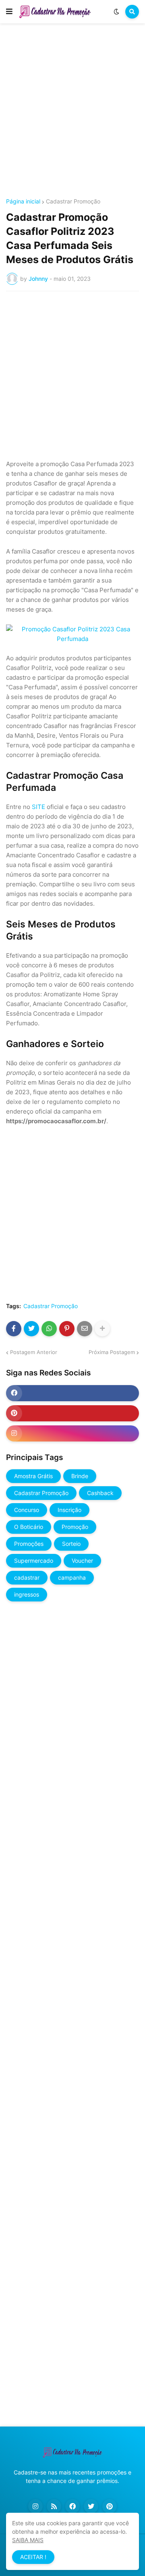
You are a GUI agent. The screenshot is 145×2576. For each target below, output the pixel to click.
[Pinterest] (67, 1329)
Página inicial (23, 201)
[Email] (85, 1329)
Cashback (100, 1493)
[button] (9, 12)
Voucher (82, 1561)
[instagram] (72, 1433)
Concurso (27, 1510)
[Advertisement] (72, 112)
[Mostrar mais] (102, 1329)
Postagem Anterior (34, 1352)
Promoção (75, 1527)
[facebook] (72, 1393)
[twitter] (91, 2506)
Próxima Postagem (112, 1352)
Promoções (29, 1544)
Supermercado (34, 1561)
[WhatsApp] (49, 1329)
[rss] (54, 2506)
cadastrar (27, 1577)
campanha (72, 1577)
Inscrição (69, 1510)
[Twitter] (31, 1329)
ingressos (27, 1594)
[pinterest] (72, 1413)
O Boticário (29, 1527)
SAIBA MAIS (28, 2540)
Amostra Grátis (33, 1476)
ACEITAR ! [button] (33, 2557)
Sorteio (71, 1544)
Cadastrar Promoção (73, 201)
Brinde (80, 1476)
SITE (38, 807)
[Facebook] (14, 1329)
